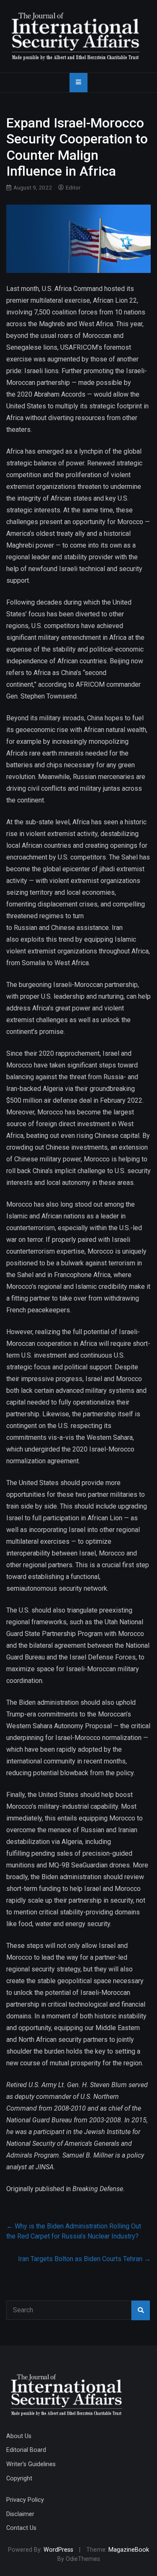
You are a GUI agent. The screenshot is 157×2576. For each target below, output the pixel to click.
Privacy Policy (25, 2500)
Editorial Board (26, 2450)
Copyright (19, 2479)
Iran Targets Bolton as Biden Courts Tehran (84, 2259)
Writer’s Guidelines (31, 2464)
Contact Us (21, 2528)
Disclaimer (20, 2514)
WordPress (58, 2550)
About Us (19, 2436)
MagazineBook (129, 2550)
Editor (73, 187)
